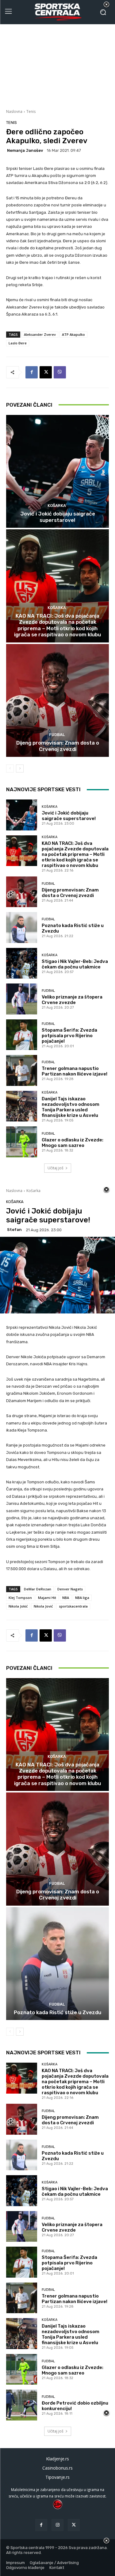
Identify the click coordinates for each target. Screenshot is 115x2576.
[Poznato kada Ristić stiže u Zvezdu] (22, 928)
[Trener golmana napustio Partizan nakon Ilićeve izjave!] (22, 1070)
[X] (46, 372)
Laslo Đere (18, 343)
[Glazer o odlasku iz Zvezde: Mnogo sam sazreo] (22, 1142)
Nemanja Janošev (25, 150)
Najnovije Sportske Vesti (43, 789)
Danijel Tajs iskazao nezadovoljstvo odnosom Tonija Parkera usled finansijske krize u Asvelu (71, 1107)
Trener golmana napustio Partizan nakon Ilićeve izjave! (75, 1071)
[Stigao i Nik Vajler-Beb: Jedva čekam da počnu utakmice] (22, 963)
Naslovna (14, 111)
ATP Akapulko (73, 334)
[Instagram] (57, 2525)
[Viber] (60, 372)
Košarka (57, 506)
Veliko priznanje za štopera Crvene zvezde (72, 1000)
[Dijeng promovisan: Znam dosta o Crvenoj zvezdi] (57, 701)
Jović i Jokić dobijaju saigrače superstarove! (58, 517)
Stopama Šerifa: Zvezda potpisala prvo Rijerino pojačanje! (69, 1036)
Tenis (31, 111)
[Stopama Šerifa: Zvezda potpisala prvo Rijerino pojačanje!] (22, 1035)
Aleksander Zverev (40, 334)
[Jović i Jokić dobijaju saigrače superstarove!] (57, 471)
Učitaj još (56, 1168)
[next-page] (20, 769)
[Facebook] (32, 372)
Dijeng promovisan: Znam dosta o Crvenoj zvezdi (58, 746)
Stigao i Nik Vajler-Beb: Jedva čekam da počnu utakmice (75, 964)
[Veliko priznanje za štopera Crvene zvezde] (22, 999)
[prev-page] (10, 769)
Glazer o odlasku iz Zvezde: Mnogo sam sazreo (73, 1143)
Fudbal (57, 735)
